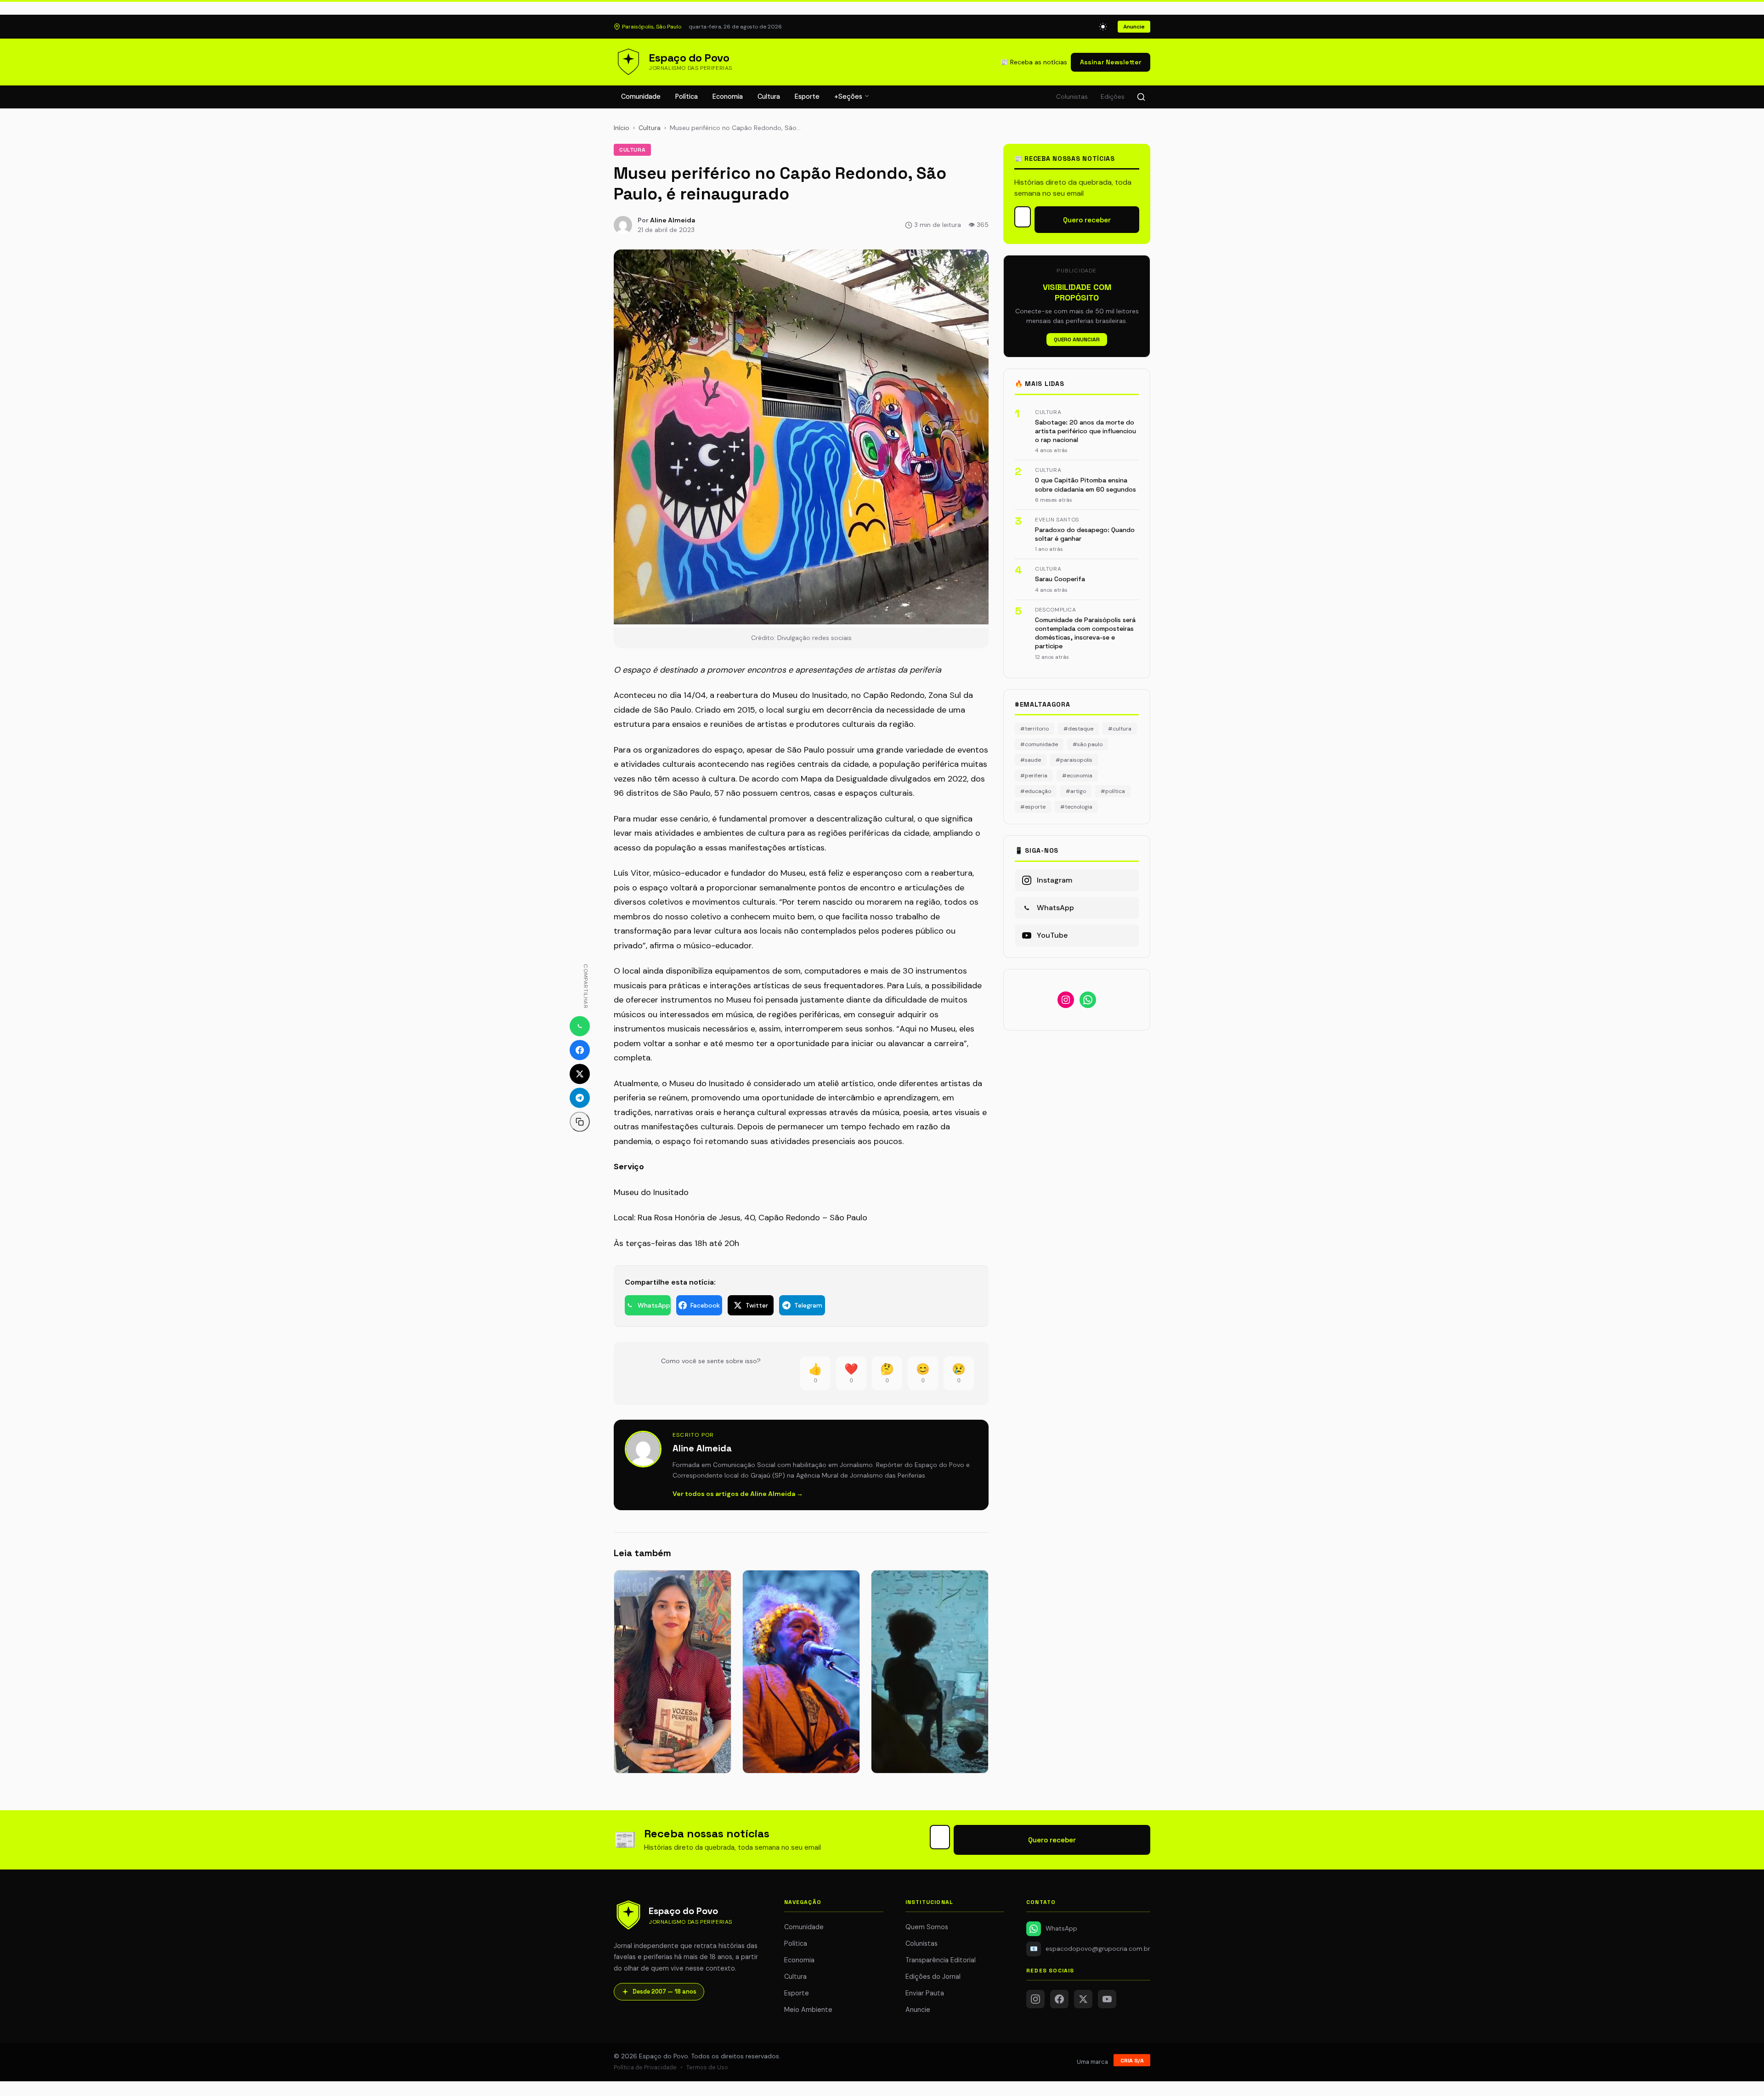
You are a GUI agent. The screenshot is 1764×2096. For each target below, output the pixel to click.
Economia (728, 96)
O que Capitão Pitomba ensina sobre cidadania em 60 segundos (1086, 484)
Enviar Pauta (925, 1993)
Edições (1113, 97)
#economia (1077, 776)
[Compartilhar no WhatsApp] (580, 1026)
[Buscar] (1141, 97)
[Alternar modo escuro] (1103, 27)
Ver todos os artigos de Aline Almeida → (738, 1494)
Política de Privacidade (645, 2067)
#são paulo (1088, 744)
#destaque (1078, 729)
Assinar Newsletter (1111, 62)
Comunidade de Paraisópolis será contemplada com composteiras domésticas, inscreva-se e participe (1085, 633)
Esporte (807, 96)
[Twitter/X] (1083, 1999)
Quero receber (1087, 220)
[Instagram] (1035, 1999)
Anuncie (1134, 27)
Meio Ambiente (808, 2010)
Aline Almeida (673, 220)
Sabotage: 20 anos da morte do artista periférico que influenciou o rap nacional (1086, 431)
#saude (1031, 760)
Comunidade (641, 96)
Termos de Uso (707, 2067)
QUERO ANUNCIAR (1077, 340)
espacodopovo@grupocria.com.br (1090, 1949)
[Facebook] (1059, 1999)
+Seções (849, 96)
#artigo (1076, 791)
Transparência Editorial (941, 1960)
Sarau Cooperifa (1060, 579)
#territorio (1035, 729)
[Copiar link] (580, 1122)
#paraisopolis (1074, 760)
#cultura (1120, 729)
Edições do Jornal (933, 1977)
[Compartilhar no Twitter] (580, 1074)
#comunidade (1039, 744)
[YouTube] (1107, 1999)
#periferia (1034, 776)
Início (622, 128)
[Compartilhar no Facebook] (580, 1050)
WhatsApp (1061, 1929)
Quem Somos (927, 1927)
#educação (1036, 791)
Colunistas (1072, 97)
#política (1113, 791)
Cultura (769, 96)
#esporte (1033, 807)
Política (687, 96)
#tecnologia (1076, 807)
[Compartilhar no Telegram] (580, 1098)
